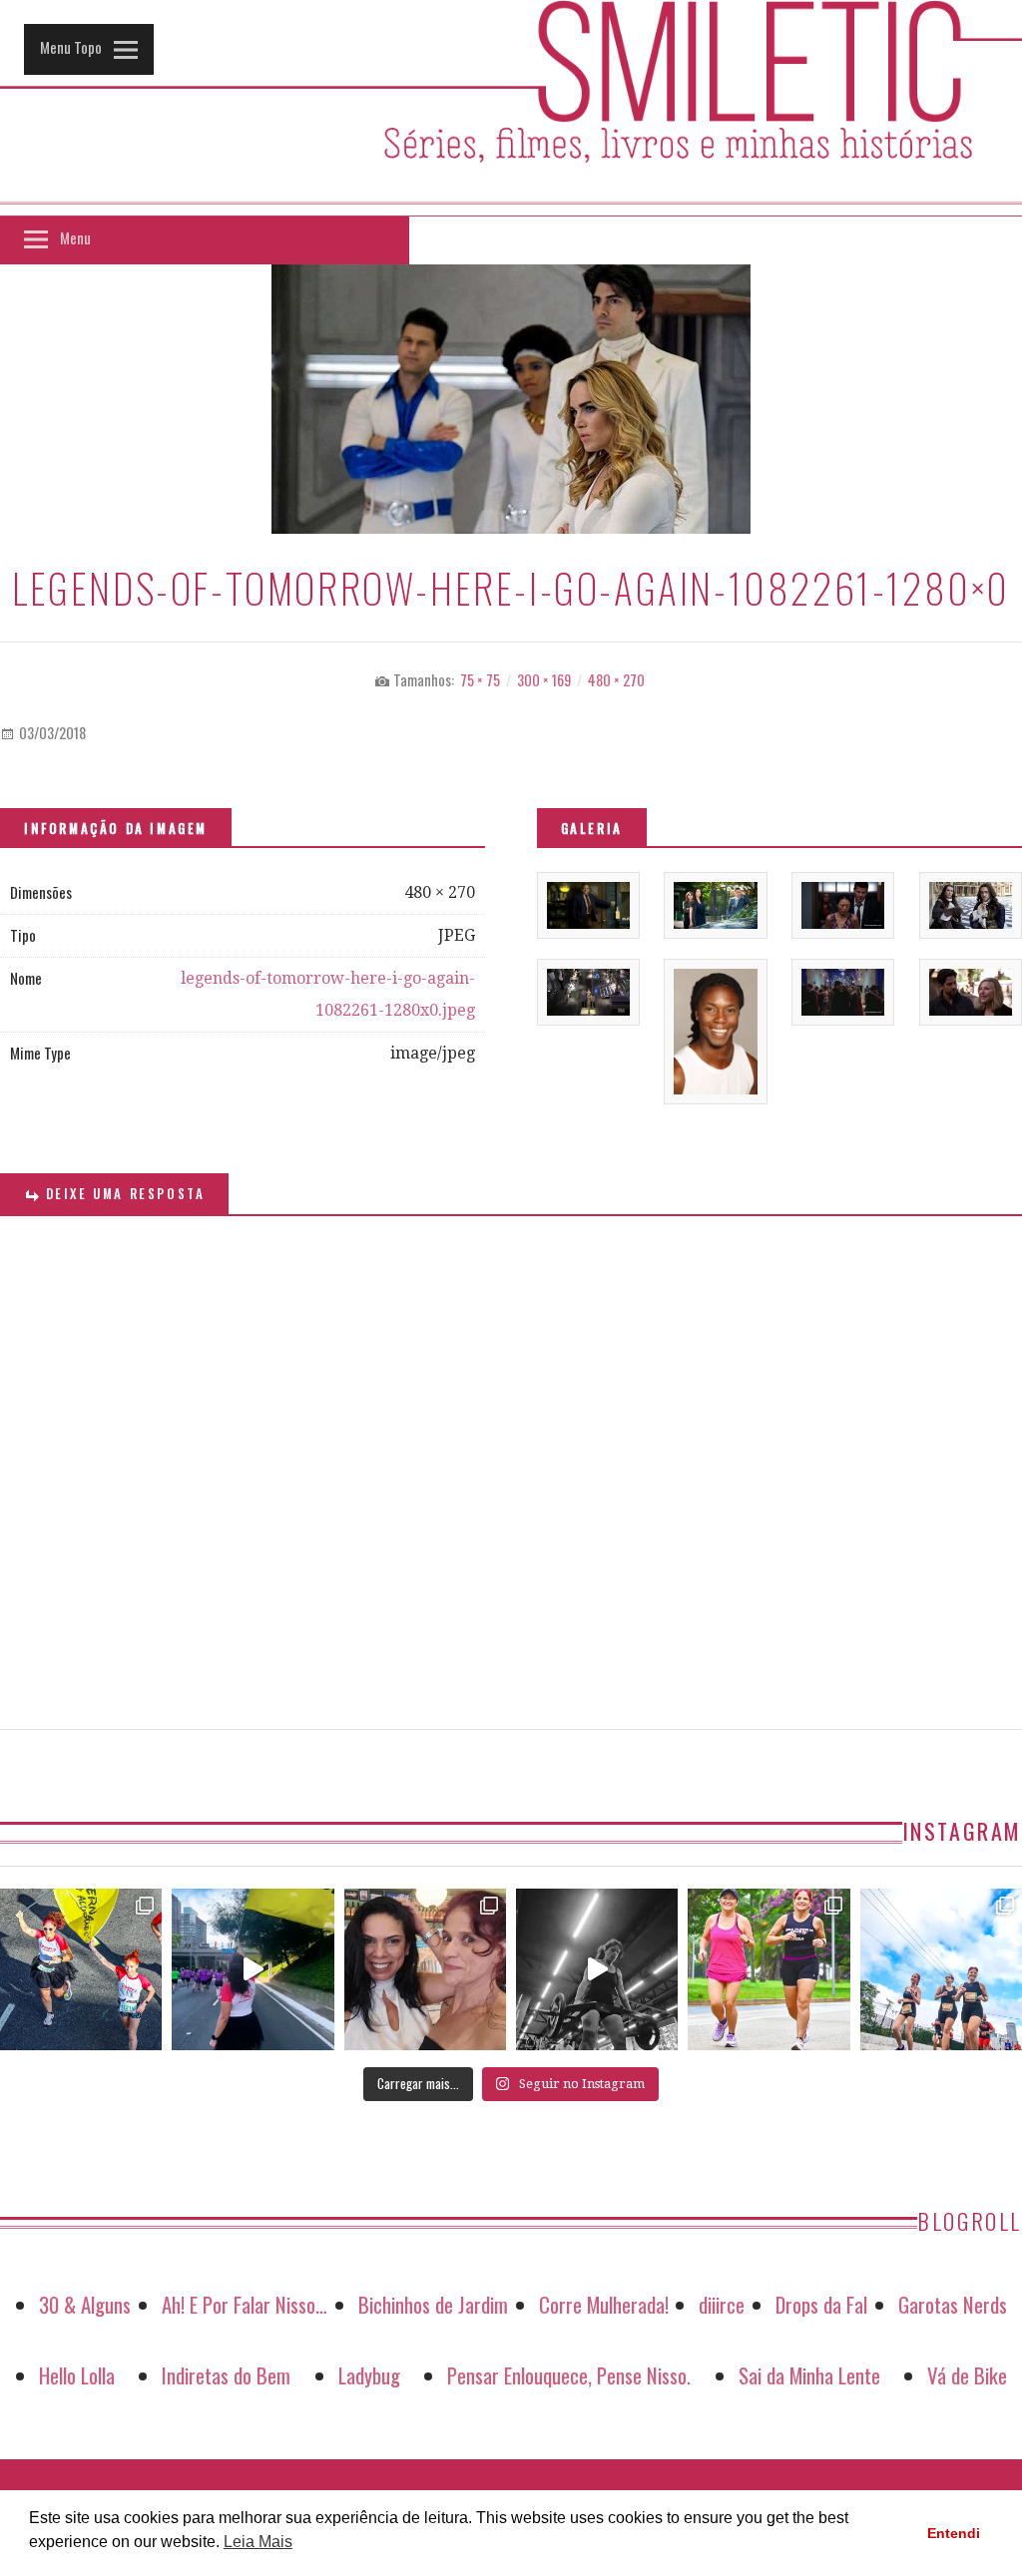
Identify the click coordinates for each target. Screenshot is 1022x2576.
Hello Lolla (77, 2375)
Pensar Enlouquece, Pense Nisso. (569, 2375)
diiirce (722, 2304)
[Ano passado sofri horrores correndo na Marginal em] (941, 1969)
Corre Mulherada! (604, 2304)
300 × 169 (544, 680)
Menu (75, 237)
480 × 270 (616, 680)
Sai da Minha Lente (809, 2375)
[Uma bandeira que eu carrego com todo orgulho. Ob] (253, 1969)
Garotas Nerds (953, 2304)
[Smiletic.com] (511, 108)
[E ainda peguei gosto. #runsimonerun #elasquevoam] (597, 1969)
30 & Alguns (85, 2304)
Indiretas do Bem (226, 2375)
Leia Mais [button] (258, 2542)
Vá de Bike (967, 2375)
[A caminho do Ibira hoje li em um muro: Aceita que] (768, 1969)
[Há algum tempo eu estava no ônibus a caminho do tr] (81, 1969)
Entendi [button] (954, 2533)
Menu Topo (71, 47)
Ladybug (369, 2375)
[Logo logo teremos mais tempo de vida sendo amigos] (425, 1969)
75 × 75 (480, 680)
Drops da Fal (821, 2304)
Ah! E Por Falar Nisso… (245, 2304)
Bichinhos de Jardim (433, 2304)
